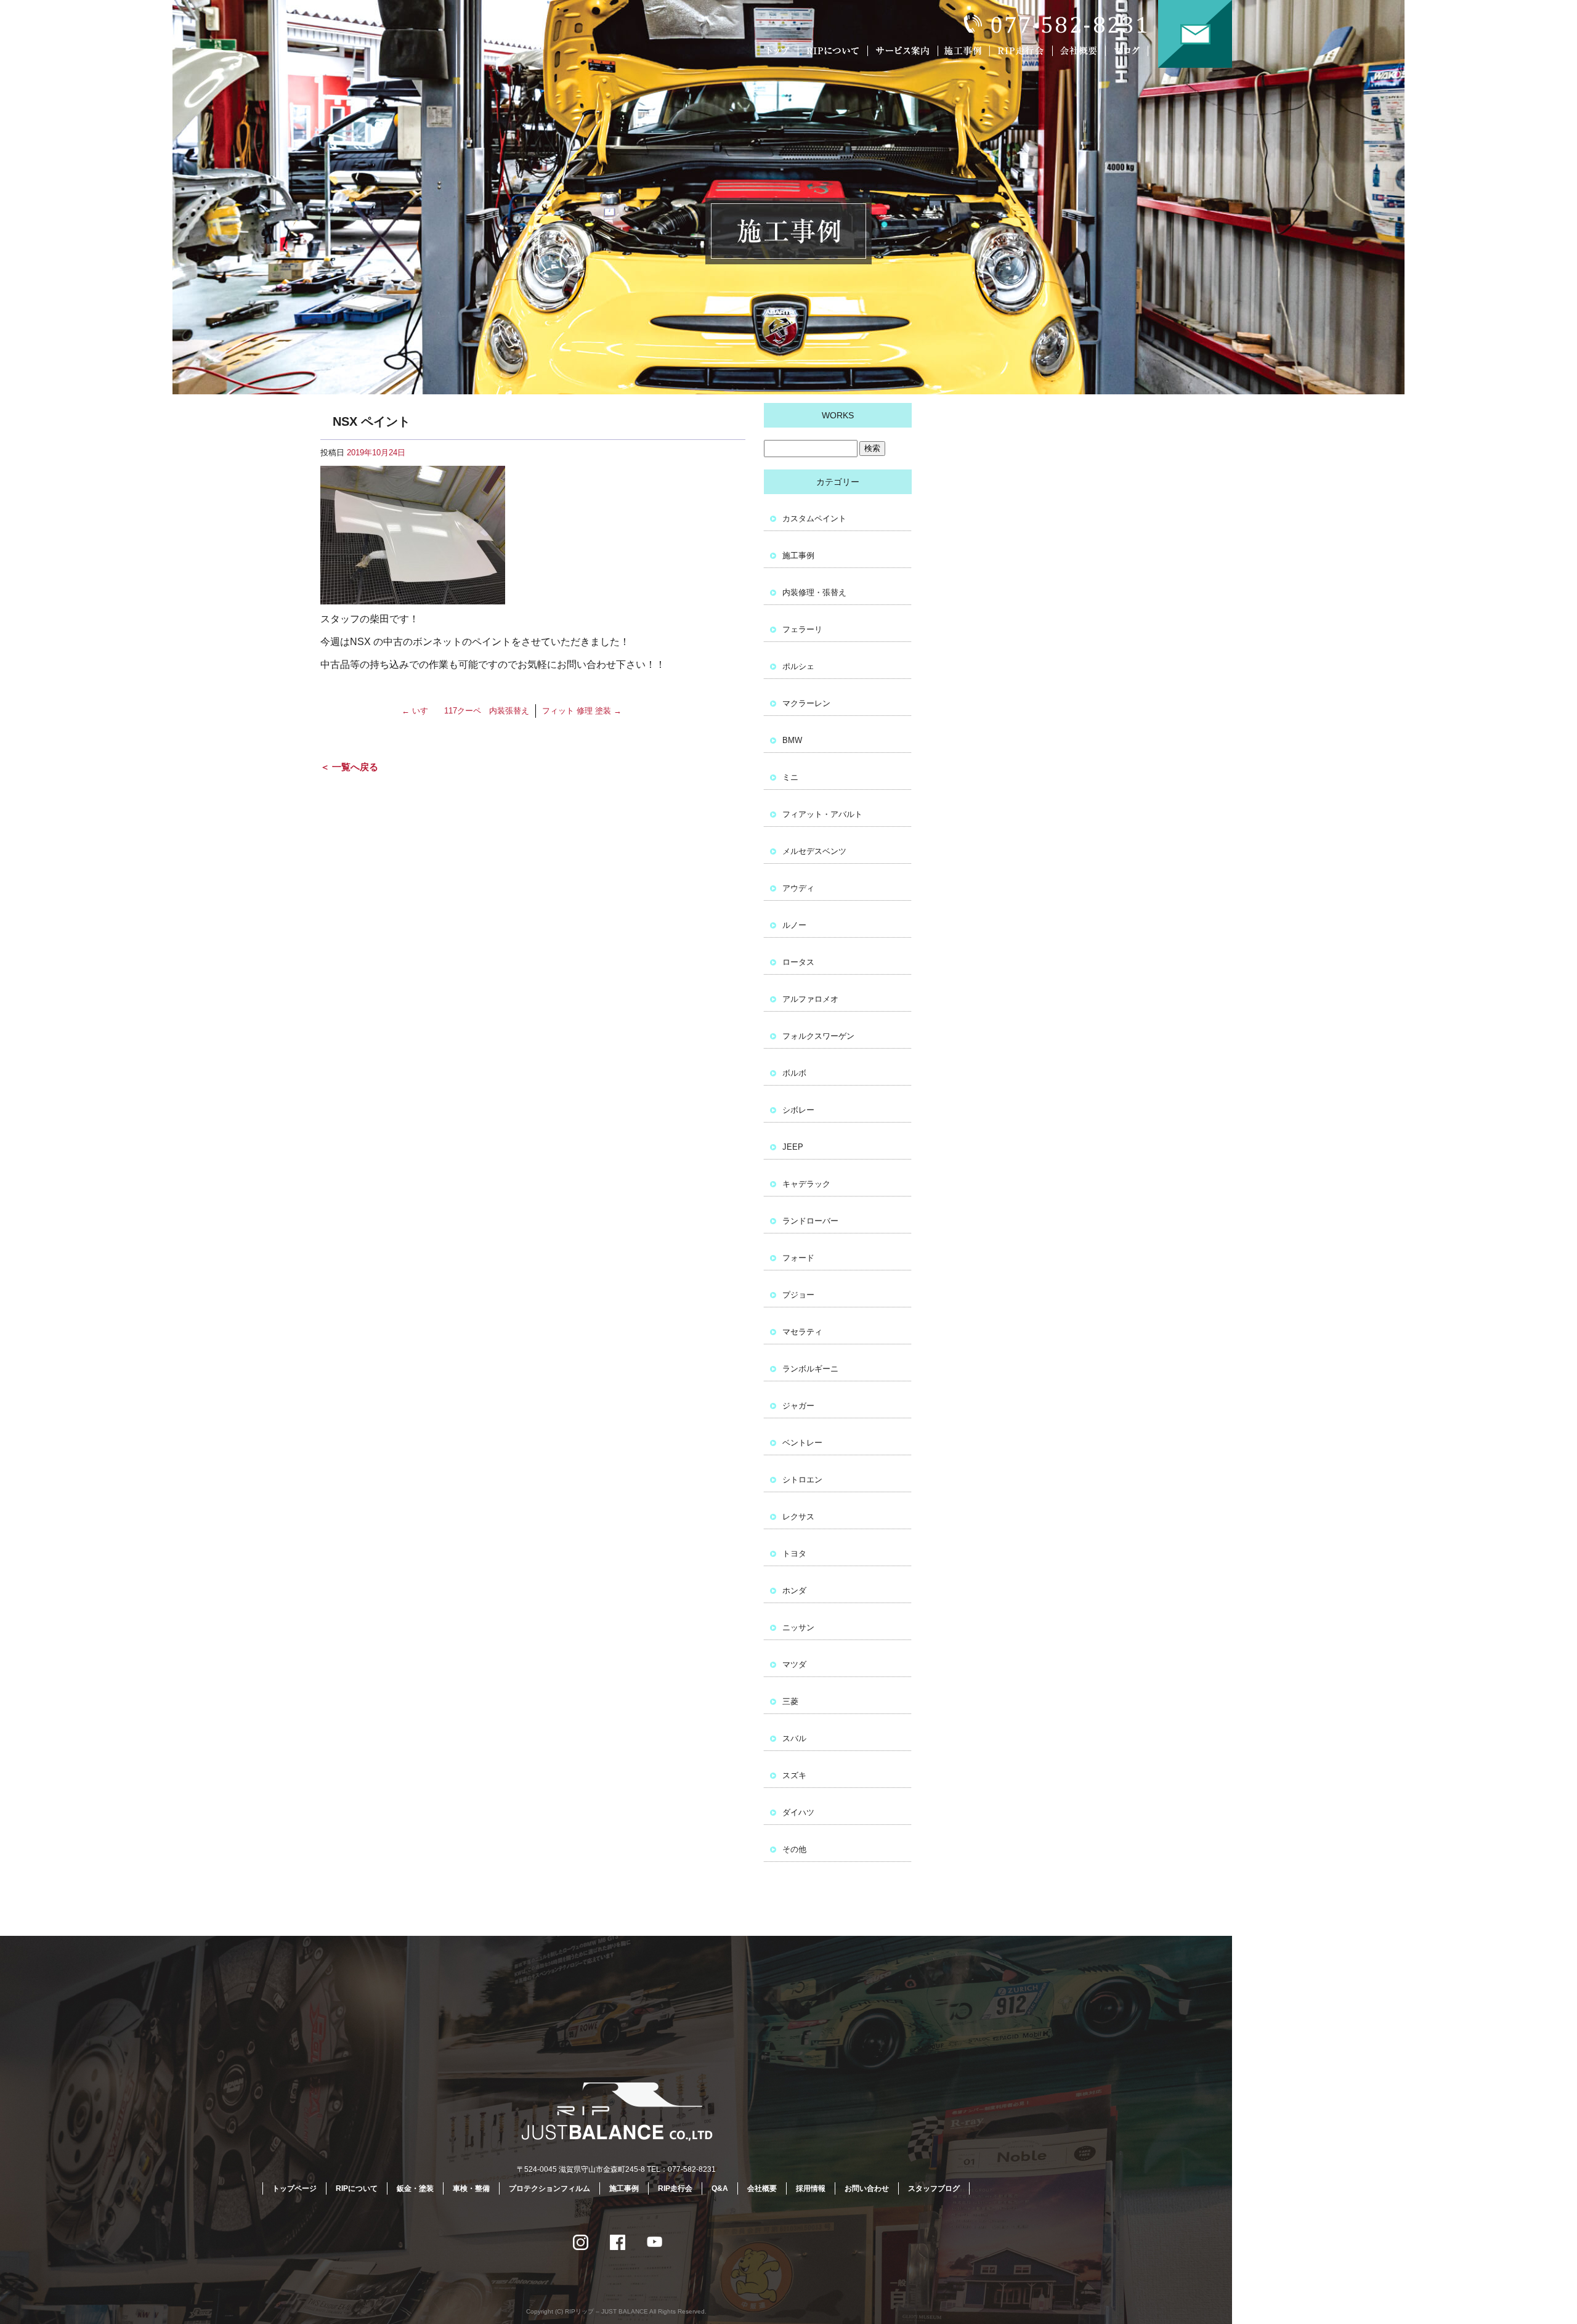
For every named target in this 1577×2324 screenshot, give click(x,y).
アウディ (798, 888)
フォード (798, 1258)
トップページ (779, 51)
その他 (794, 1849)
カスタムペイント (814, 518)
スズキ (794, 1775)
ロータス (798, 962)
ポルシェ (798, 666)
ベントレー (802, 1443)
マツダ (794, 1664)
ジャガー (798, 1406)
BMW (792, 740)
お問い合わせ (1195, 34)
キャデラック (806, 1184)
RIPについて (835, 51)
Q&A (720, 2188)
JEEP (793, 1147)
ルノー (794, 925)
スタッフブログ (934, 2188)
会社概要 (1081, 51)
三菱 (790, 1701)
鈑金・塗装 (415, 2188)
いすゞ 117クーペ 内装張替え (465, 711)
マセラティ (802, 1332)
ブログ (1135, 51)
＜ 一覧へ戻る (349, 767)
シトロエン (802, 1480)
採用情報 (811, 2188)
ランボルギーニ (810, 1369)
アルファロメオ (810, 999)
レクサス (798, 1517)
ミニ (790, 777)
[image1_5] (413, 596)
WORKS (838, 415)
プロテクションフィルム (549, 2188)
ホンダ (794, 1591)
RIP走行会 (1023, 51)
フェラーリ (802, 629)
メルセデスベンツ (814, 851)
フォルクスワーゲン (818, 1036)
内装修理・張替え (814, 592)
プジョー (798, 1295)
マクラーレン (806, 703)
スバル (794, 1738)
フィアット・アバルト (822, 814)
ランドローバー (810, 1221)
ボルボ (794, 1073)
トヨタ (794, 1554)
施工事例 (966, 51)
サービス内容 (902, 51)
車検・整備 (471, 2188)
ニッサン (798, 1627)
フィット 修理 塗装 (582, 711)
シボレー (798, 1110)
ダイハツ (798, 1812)
